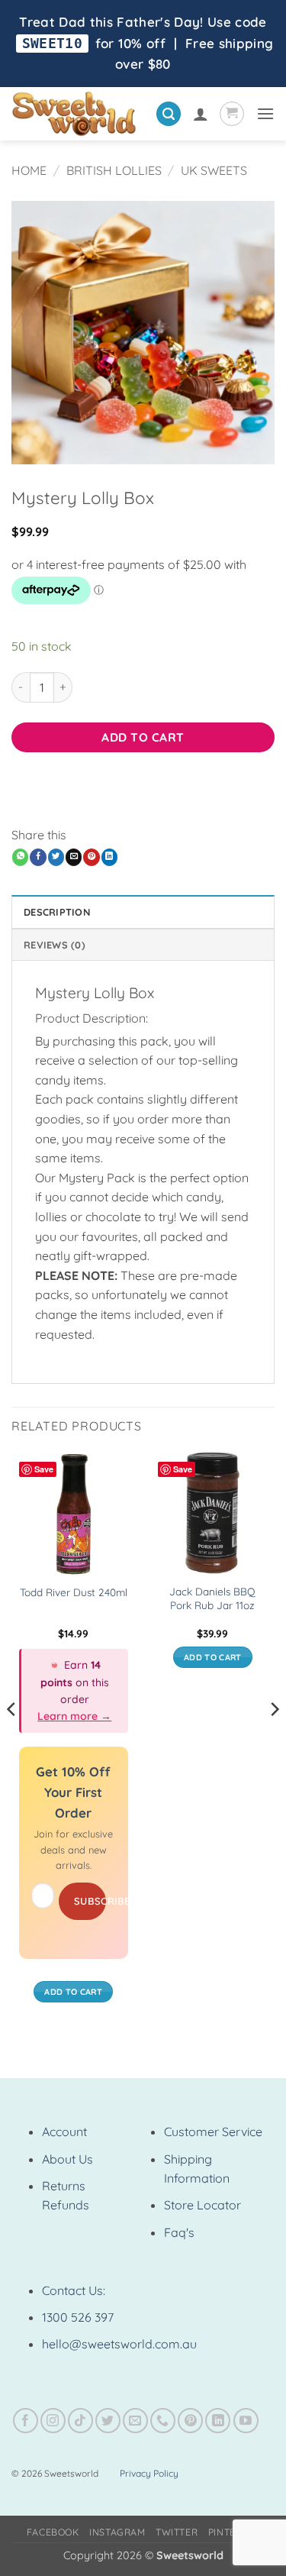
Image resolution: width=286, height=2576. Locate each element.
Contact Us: (74, 2290)
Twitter (177, 2532)
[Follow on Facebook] (26, 2421)
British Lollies (114, 170)
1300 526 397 (78, 2317)
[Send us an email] (135, 2421)
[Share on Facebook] (38, 857)
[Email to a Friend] (74, 857)
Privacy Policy (149, 2473)
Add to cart (143, 737)
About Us (67, 2159)
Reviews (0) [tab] (55, 945)
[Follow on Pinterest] (190, 2421)
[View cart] (232, 114)
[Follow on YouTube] (246, 2421)
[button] (169, 114)
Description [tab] (57, 912)
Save (44, 1469)
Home (29, 170)
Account (64, 2132)
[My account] (201, 114)
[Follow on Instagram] (53, 2421)
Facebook (53, 2532)
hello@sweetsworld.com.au (119, 2344)
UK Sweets (214, 170)
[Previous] (12, 1740)
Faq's (179, 2232)
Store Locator (202, 2205)
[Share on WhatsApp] (20, 857)
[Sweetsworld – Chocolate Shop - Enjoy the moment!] (78, 114)
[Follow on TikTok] (80, 2421)
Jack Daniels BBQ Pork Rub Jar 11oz (212, 1598)
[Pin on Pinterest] (91, 857)
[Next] (274, 1740)
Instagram (117, 2532)
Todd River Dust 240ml (74, 1592)
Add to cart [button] (73, 1992)
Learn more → (74, 1716)
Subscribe (90, 1901)
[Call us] (163, 2421)
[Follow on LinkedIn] (218, 2421)
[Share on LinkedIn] (109, 857)
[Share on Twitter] (56, 857)
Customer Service (213, 2132)
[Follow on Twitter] (108, 2421)
